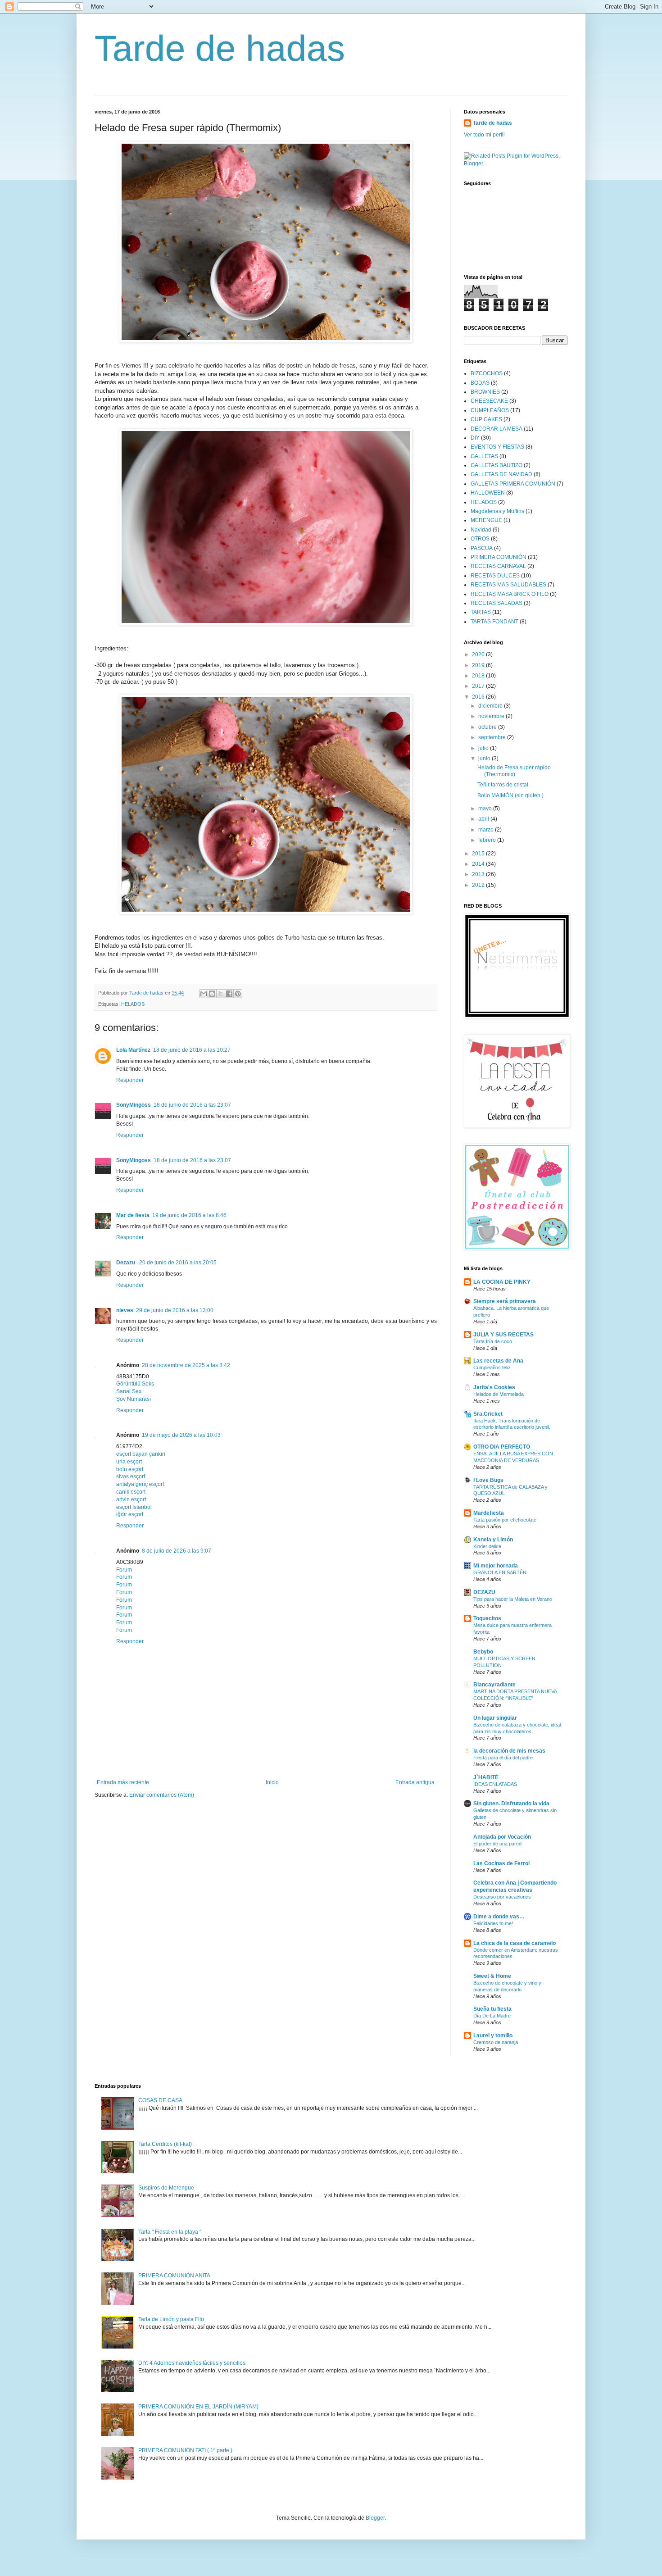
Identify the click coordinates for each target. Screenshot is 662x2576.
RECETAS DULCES (495, 576)
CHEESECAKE (489, 401)
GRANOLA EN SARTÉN (500, 1572)
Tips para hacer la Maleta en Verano (513, 1599)
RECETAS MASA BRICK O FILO (510, 594)
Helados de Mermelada (499, 1394)
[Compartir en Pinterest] (238, 994)
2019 (479, 665)
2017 (479, 686)
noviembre (492, 716)
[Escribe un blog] (212, 994)
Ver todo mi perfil (484, 135)
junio (485, 759)
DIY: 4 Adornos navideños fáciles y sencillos (192, 2363)
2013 (479, 874)
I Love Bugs (488, 1480)
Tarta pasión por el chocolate (505, 1520)
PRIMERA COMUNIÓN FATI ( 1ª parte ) (185, 2450)
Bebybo (483, 1652)
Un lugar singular (495, 1718)
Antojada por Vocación (502, 1837)
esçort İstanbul (134, 1507)
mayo (486, 809)
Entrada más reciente (123, 1782)
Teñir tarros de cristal (503, 785)
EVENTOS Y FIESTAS (497, 447)
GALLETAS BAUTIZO (496, 465)
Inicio (272, 1782)
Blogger (375, 2518)
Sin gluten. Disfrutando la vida (511, 1804)
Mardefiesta (489, 1513)
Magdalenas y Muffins (497, 511)
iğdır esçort (130, 1514)
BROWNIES (485, 392)
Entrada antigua (415, 1782)
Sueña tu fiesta (492, 2009)
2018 (479, 676)
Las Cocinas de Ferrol (501, 1863)
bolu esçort (130, 1469)
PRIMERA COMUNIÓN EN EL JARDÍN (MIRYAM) (198, 2407)
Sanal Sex (129, 1391)
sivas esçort (131, 1477)
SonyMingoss (134, 1105)
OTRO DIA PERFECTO (502, 1447)
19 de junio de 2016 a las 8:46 (189, 1215)
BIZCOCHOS (487, 373)
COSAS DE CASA (160, 2100)
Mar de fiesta (133, 1215)
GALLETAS (484, 456)
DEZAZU (484, 1592)
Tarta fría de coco (493, 1341)
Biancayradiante (494, 1685)
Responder (130, 1080)
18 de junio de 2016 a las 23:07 (192, 1105)
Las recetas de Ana (498, 1361)
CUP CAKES (486, 419)
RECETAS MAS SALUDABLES (508, 585)
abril (484, 819)
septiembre (493, 737)
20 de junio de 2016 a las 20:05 (178, 1263)
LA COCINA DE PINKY (502, 1282)
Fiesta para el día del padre (503, 1758)
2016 (479, 697)
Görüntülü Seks (135, 1384)
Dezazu (126, 1263)
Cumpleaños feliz (492, 1368)
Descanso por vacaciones (502, 1897)
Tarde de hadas (220, 48)
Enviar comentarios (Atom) (162, 1795)
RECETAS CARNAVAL (498, 566)
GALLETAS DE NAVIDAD (501, 474)
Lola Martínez (133, 1050)
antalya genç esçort (140, 1484)
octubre (488, 727)
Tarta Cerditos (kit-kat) (165, 2144)
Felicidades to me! (493, 1923)
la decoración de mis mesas (509, 1751)
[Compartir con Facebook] (229, 994)
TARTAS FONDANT (494, 622)
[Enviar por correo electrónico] (204, 994)
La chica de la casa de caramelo (515, 1943)
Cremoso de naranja (496, 2042)
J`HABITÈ (486, 1777)
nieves (125, 1310)
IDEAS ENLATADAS (495, 1784)
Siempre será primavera (505, 1301)
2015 (479, 854)
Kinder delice (487, 1546)
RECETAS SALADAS (496, 603)
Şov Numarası (134, 1399)
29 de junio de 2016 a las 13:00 (175, 1310)
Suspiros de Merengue (166, 2188)
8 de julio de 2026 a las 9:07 (177, 1551)
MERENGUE (486, 520)
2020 (479, 654)
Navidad (481, 530)
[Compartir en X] (221, 994)
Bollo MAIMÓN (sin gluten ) (510, 795)
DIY (475, 438)
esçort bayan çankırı (141, 1454)
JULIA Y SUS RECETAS (503, 1335)
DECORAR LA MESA (496, 429)
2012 (479, 885)
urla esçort (129, 1462)
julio (484, 748)
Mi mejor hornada (496, 1566)
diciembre (491, 706)
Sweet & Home (492, 1976)
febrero (488, 840)
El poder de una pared (497, 1844)
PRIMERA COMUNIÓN (499, 557)
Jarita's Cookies (494, 1387)
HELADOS (133, 1004)
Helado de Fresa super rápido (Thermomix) (514, 771)
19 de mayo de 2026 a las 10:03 (181, 1435)
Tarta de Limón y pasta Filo (171, 2319)
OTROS (480, 539)
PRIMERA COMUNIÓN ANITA (174, 2276)
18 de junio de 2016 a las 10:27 (192, 1050)
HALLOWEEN (488, 493)
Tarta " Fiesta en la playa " (170, 2232)
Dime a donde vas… (499, 1917)
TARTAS (481, 612)
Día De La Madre (492, 2016)
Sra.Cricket (488, 1414)
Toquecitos (487, 1618)
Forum (124, 1570)
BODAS (480, 383)
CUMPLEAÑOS (490, 410)
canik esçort (131, 1492)
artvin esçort (131, 1499)
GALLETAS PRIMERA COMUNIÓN (513, 484)
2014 (479, 864)
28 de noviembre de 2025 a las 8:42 (186, 1365)
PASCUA (482, 548)
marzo (487, 830)
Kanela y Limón (493, 1540)
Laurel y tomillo (493, 2035)
